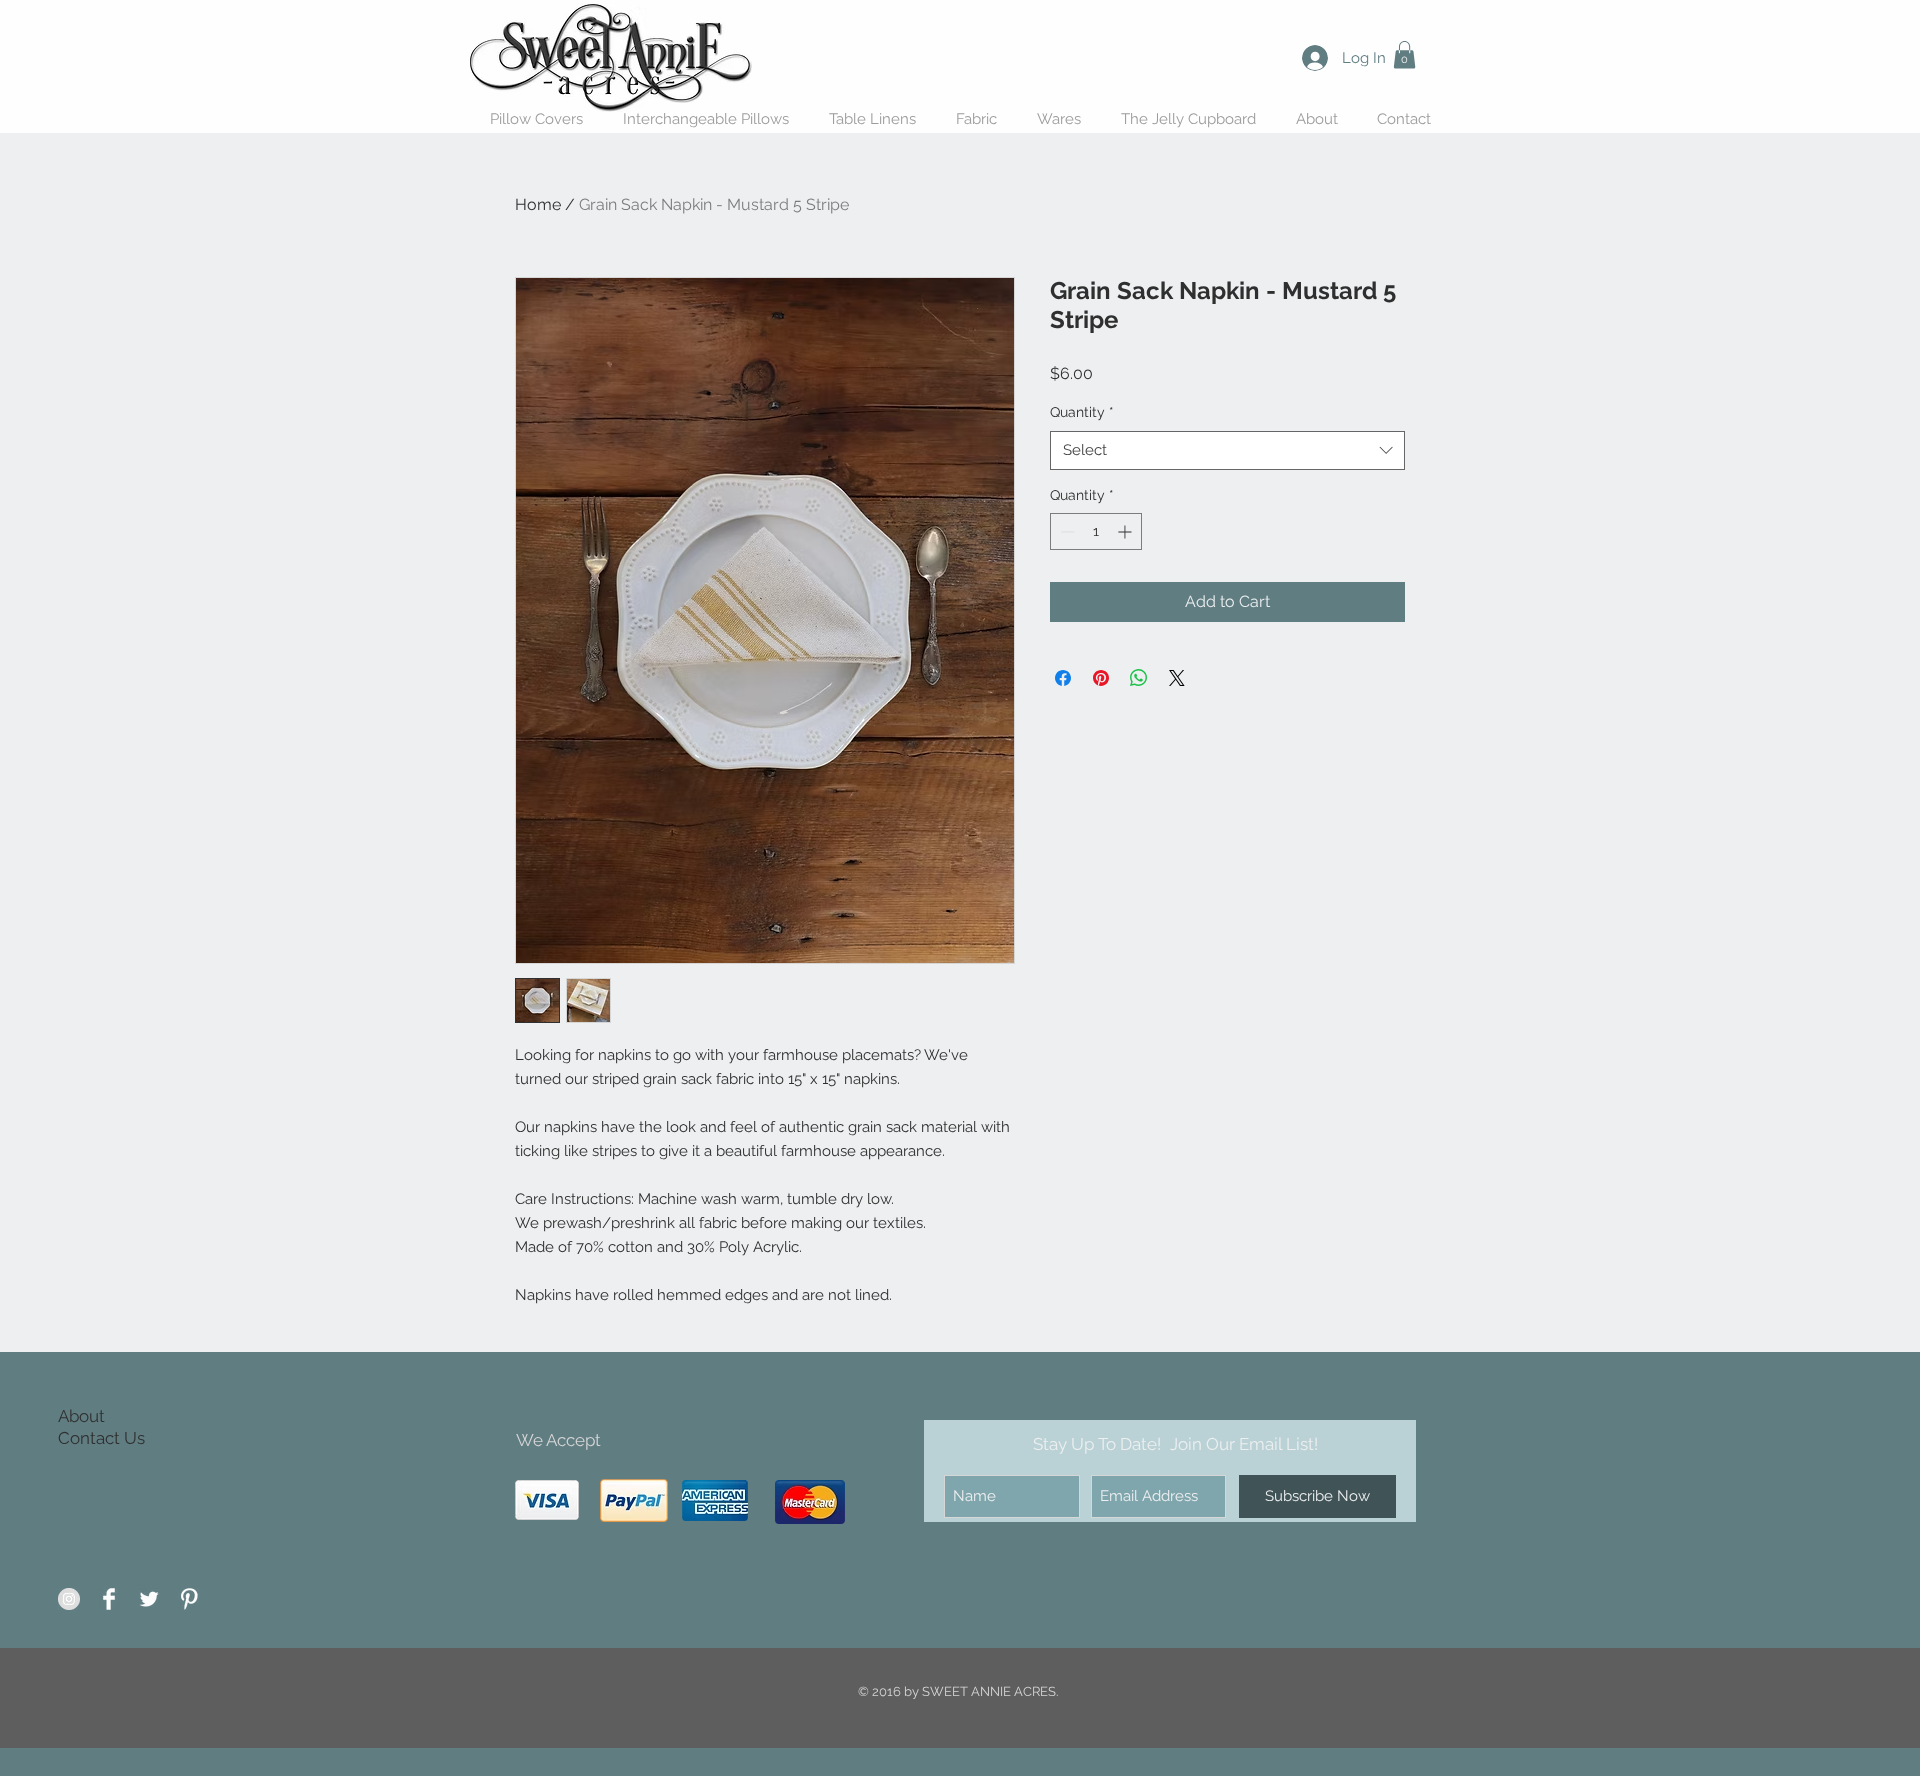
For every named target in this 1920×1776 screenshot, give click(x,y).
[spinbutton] (1096, 531)
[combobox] (1227, 450)
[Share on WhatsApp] (1139, 678)
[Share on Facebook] (1063, 678)
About (81, 1416)
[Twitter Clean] (149, 1599)
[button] (1404, 54)
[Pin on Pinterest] (1101, 678)
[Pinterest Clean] (189, 1599)
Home (538, 204)
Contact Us (101, 1438)
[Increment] (1126, 531)
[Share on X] (1177, 678)
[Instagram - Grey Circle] (69, 1599)
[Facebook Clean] (109, 1599)
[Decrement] (1065, 531)
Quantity (1082, 412)
